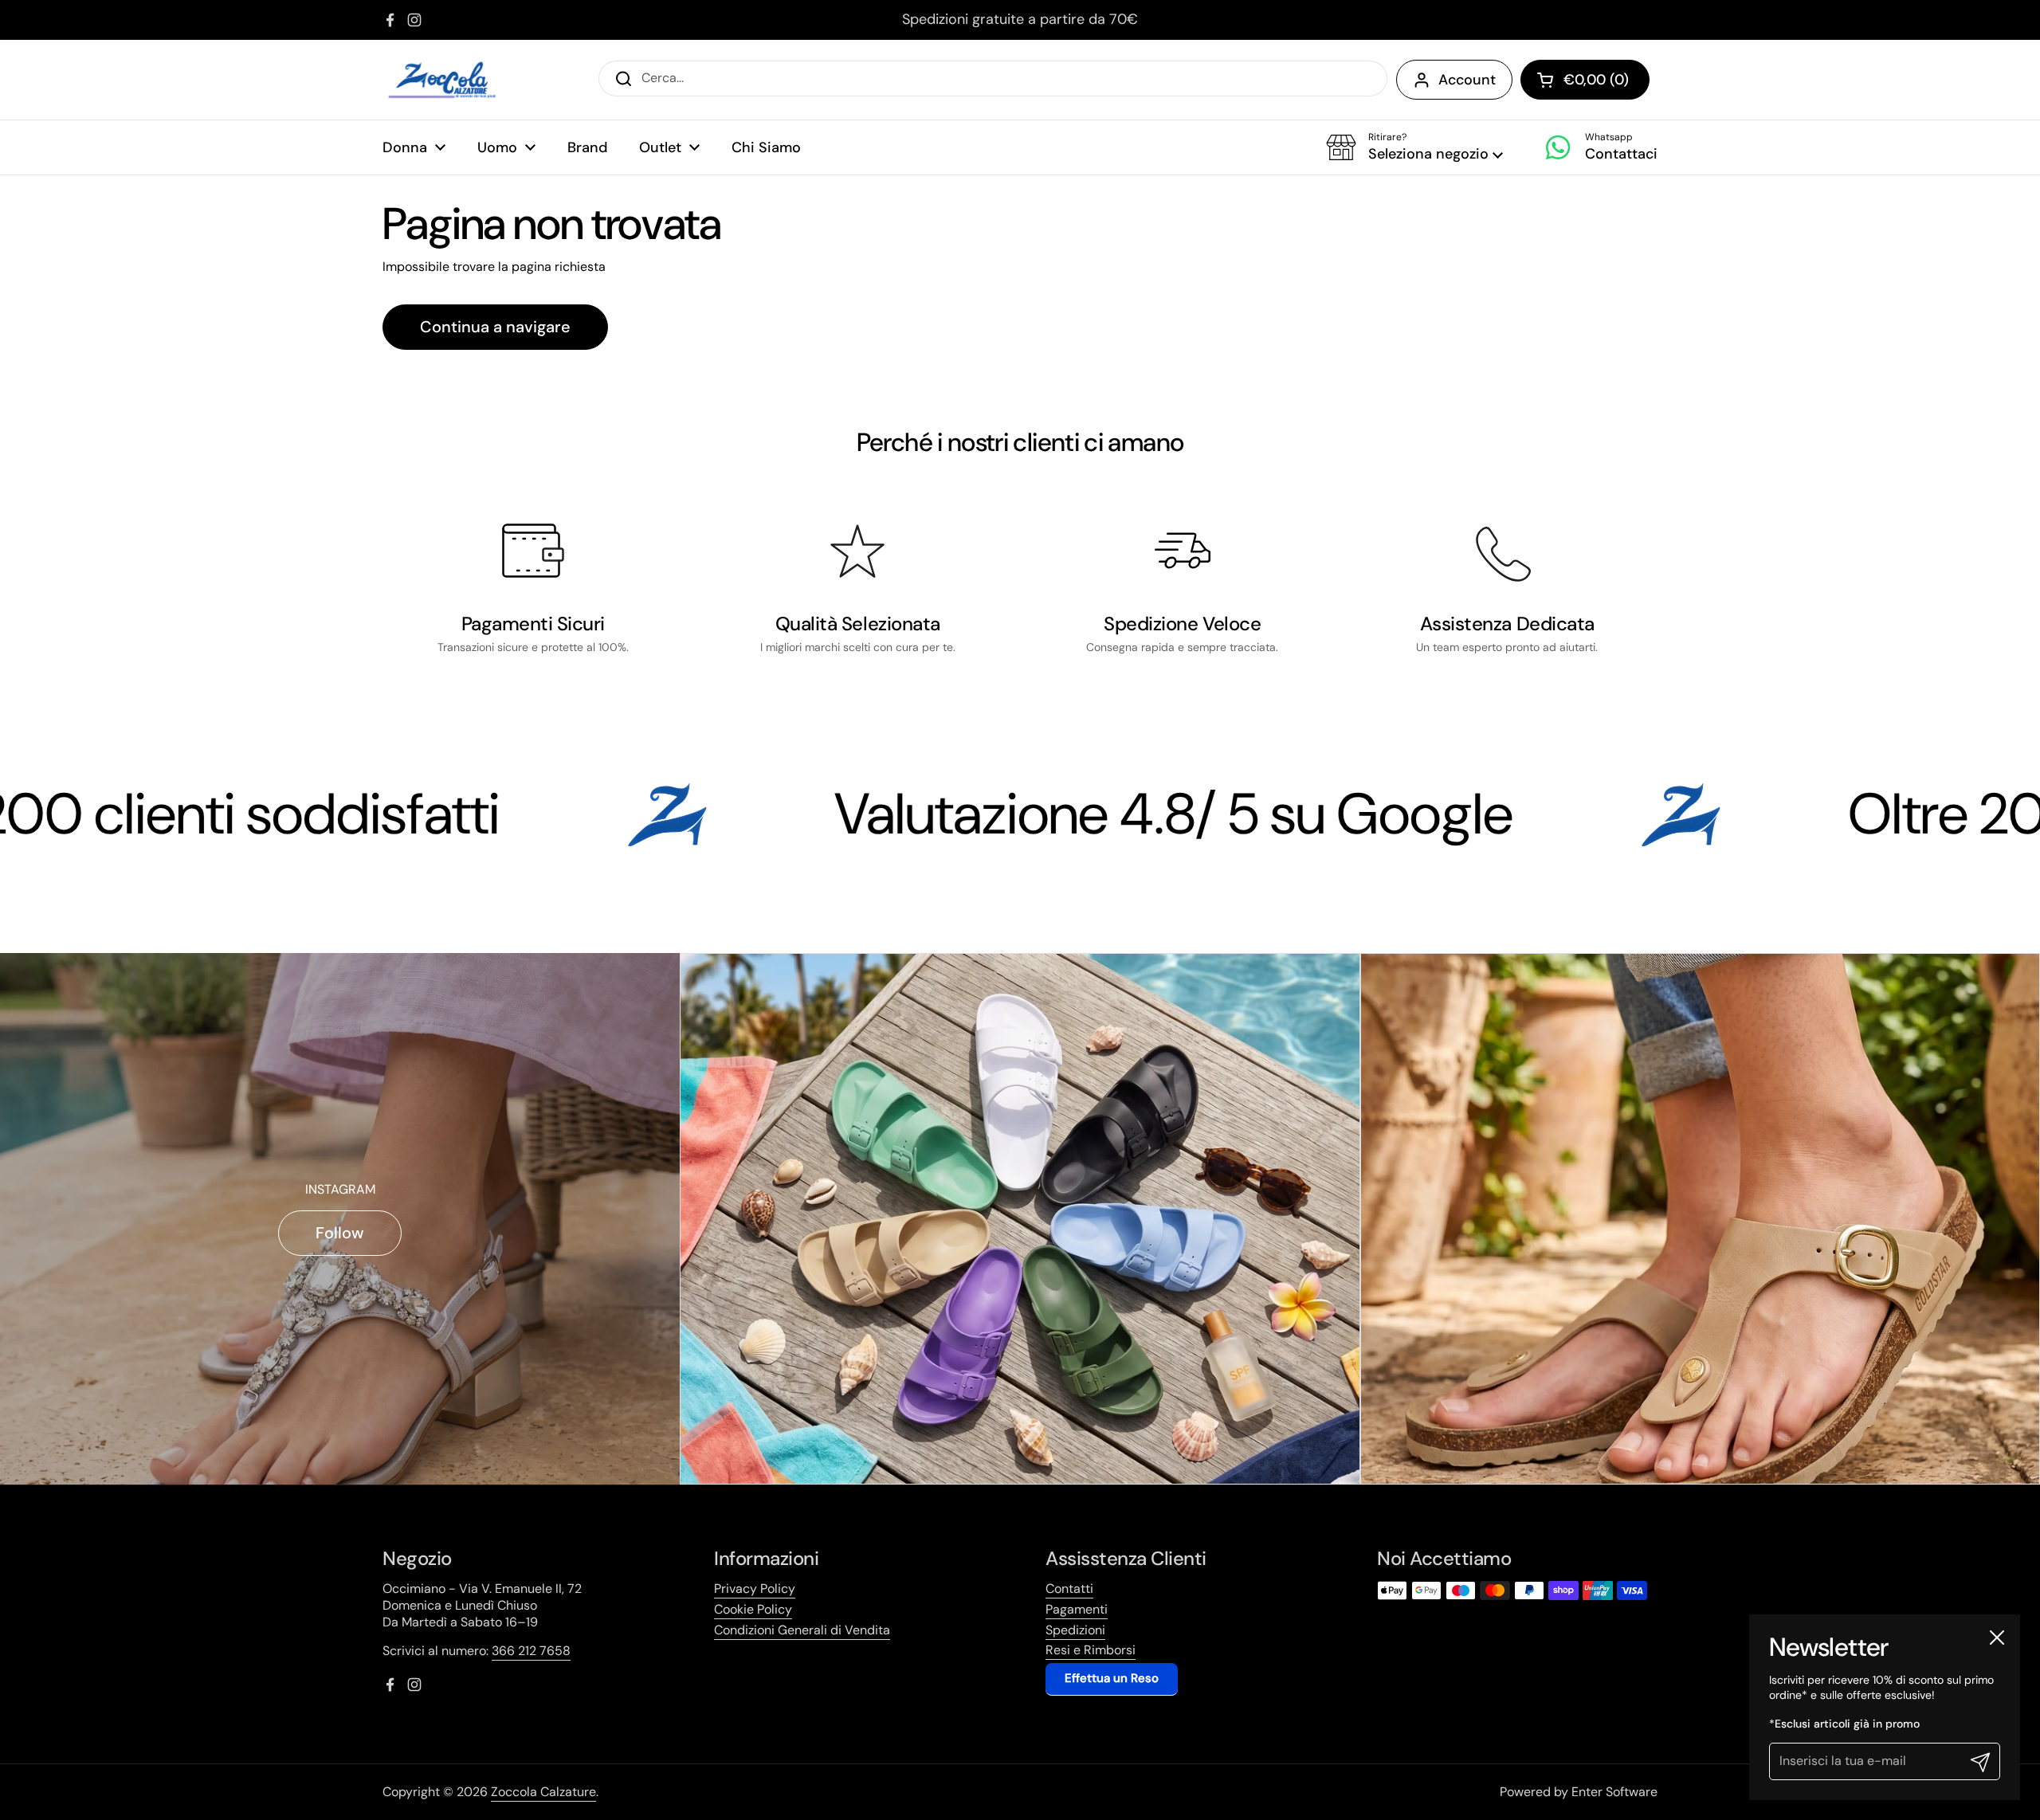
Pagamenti (1077, 1609)
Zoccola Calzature (543, 1792)
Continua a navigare (495, 327)
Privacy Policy (755, 1589)
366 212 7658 (531, 1651)
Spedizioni (1075, 1630)
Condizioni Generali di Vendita (802, 1630)
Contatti (1069, 1589)
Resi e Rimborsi (1091, 1650)
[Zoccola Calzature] (442, 80)
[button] (1414, 147)
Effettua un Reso (1112, 1678)
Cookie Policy (753, 1609)
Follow (340, 1233)
